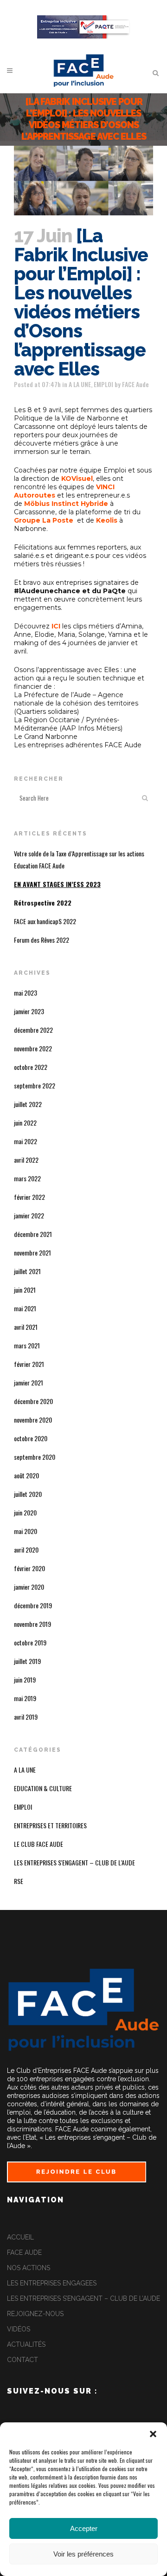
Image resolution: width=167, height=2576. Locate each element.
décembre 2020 (33, 1401)
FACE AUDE (24, 2252)
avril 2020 (26, 1550)
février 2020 (29, 1568)
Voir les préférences (83, 2554)
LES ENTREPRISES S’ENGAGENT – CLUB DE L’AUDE (83, 2298)
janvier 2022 (29, 1215)
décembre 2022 (33, 1030)
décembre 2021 (33, 1234)
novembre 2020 (33, 1420)
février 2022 (29, 1197)
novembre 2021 (32, 1252)
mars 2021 (27, 1345)
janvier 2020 (29, 1587)
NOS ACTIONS (29, 2268)
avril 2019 (26, 1717)
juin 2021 (25, 1290)
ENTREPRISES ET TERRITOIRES (50, 1825)
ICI (56, 626)
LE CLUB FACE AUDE (39, 1844)
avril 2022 (26, 1160)
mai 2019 (25, 1698)
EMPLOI (103, 384)
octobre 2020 (31, 1438)
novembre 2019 (32, 1624)
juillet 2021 (27, 1271)
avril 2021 (26, 1327)
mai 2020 (26, 1531)
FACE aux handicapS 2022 (45, 921)
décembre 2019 (33, 1605)
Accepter (84, 2528)
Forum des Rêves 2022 (42, 940)
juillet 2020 (28, 1494)
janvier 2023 (29, 1011)
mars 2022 (27, 1178)
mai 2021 (25, 1308)
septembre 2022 (35, 1085)
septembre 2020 (35, 1457)
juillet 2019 (27, 1661)
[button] (153, 2434)
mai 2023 (26, 993)
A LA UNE (80, 384)
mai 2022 (26, 1141)
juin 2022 (25, 1123)
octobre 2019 (30, 1642)
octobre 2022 (31, 1067)
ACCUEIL (20, 2237)
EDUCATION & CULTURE (43, 1788)
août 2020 (26, 1475)
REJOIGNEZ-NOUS (35, 2314)
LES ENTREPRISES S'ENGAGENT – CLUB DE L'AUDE (74, 1862)
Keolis (108, 520)
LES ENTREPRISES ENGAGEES (52, 2283)
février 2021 (29, 1364)
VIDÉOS (19, 2329)
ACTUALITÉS (26, 2344)
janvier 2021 (29, 1382)
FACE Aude (135, 384)
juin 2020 (25, 1512)
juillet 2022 (28, 1104)
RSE (19, 1881)
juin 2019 (25, 1680)
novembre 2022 (33, 1048)
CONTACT (22, 2360)
